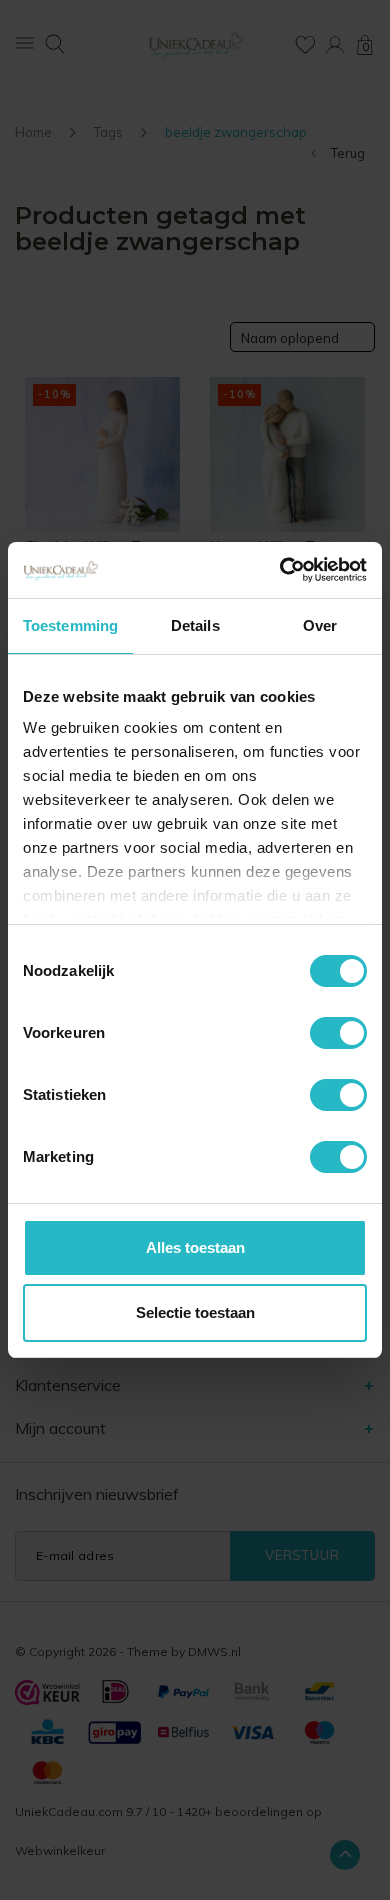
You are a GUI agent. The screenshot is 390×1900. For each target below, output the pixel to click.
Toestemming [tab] (70, 625)
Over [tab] (320, 625)
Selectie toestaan (195, 1312)
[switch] (338, 1033)
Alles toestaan (195, 1247)
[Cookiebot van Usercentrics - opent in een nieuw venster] (280, 570)
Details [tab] (195, 625)
